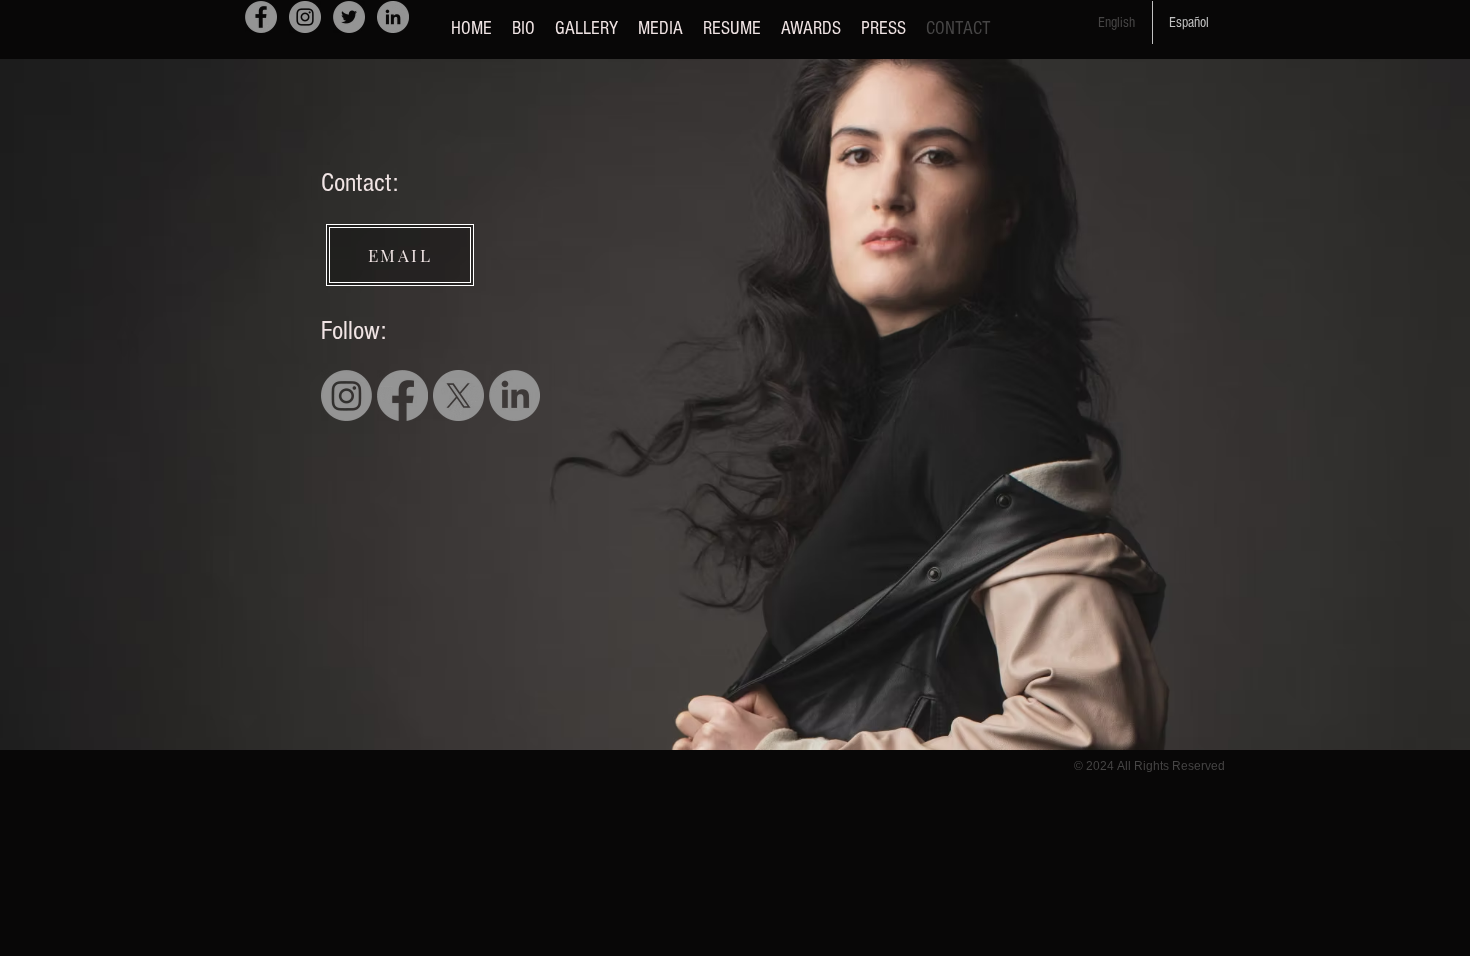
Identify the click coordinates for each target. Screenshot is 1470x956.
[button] (586, 29)
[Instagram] (305, 17)
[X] (458, 395)
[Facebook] (261, 17)
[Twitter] (349, 17)
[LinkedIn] (393, 17)
